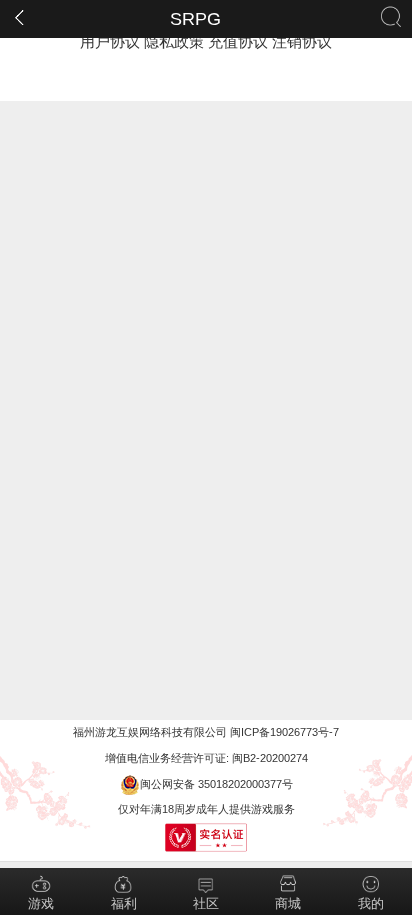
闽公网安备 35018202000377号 (216, 784)
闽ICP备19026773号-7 (284, 732)
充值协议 (238, 41)
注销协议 (302, 41)
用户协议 (110, 41)
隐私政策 (174, 41)
